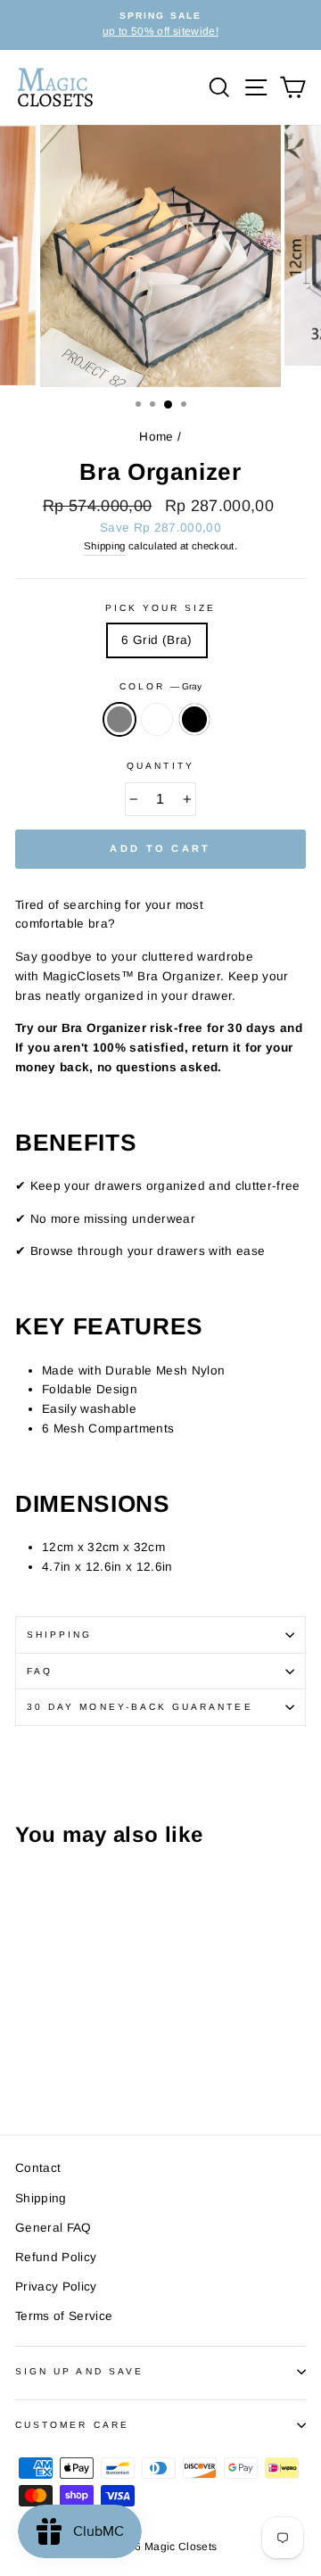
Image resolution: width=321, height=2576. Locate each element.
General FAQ (53, 2228)
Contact (38, 2168)
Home (156, 437)
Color (160, 686)
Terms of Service (64, 2316)
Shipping (105, 546)
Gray (119, 720)
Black (194, 720)
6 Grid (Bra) (156, 640)
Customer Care (72, 2425)
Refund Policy (56, 2257)
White (157, 720)
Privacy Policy (56, 2287)
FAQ (40, 1671)
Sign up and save (79, 2371)
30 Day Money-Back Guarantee (140, 1707)
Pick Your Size (161, 608)
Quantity (160, 766)
